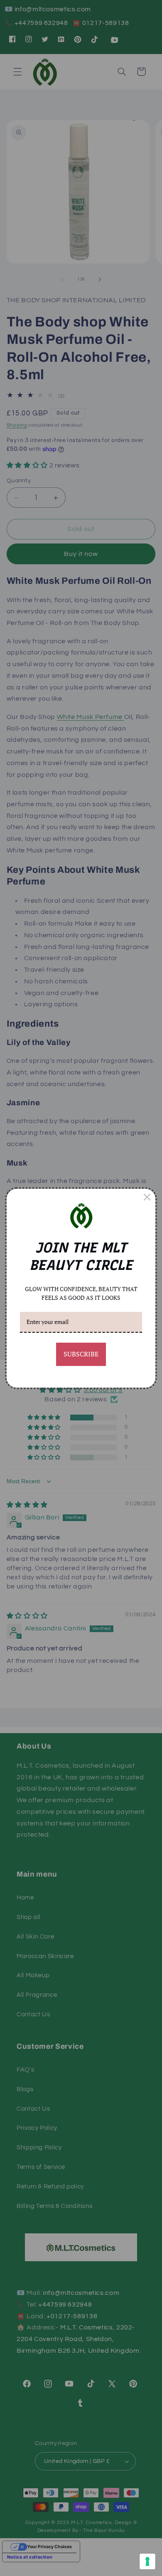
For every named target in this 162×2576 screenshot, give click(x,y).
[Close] (147, 1197)
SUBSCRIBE (81, 1354)
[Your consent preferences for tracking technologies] (147, 2561)
